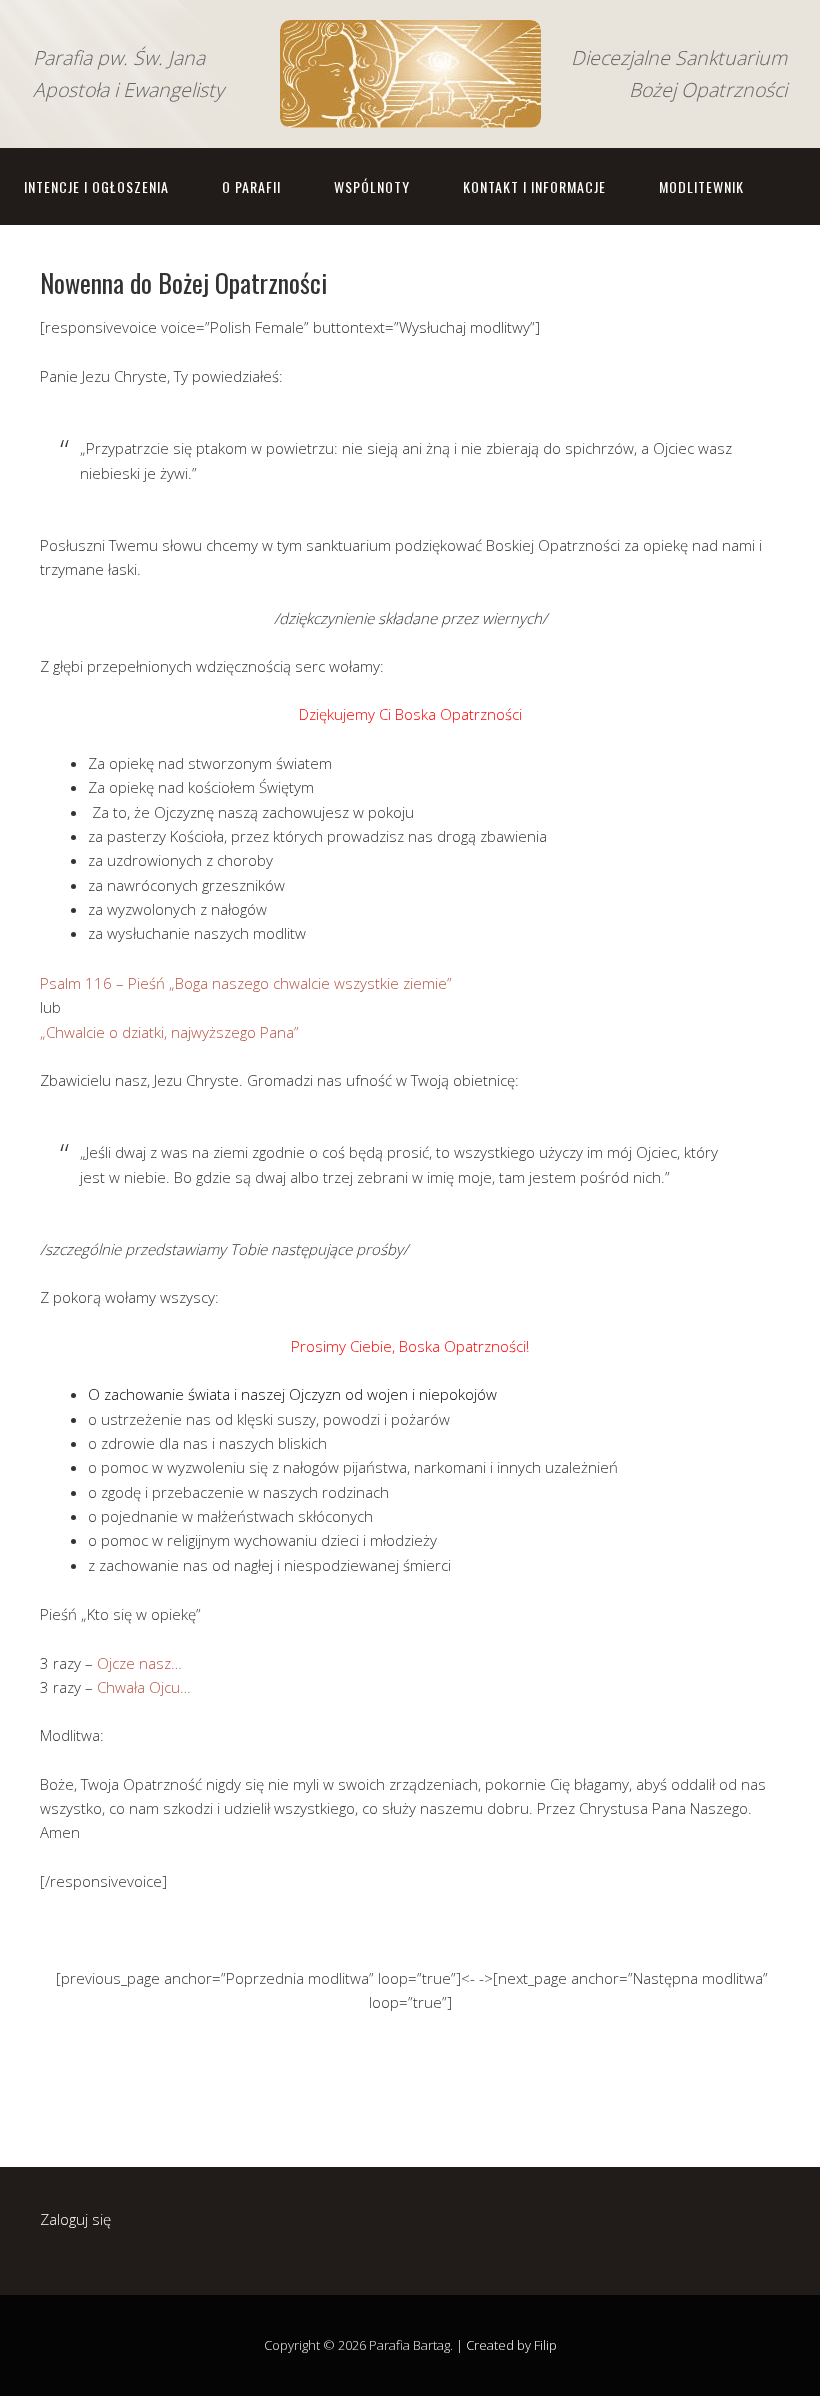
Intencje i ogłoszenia (96, 186)
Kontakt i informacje (534, 186)
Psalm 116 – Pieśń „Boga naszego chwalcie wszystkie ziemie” (246, 983)
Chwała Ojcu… (144, 1687)
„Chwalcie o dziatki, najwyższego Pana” (169, 1032)
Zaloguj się (75, 2219)
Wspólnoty (372, 186)
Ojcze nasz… (139, 1663)
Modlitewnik (701, 186)
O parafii (251, 186)
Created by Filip (511, 2345)
